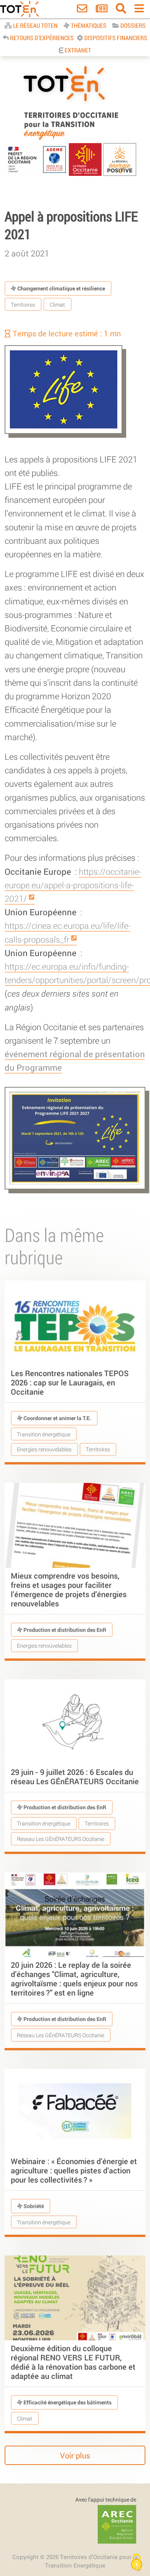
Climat (57, 304)
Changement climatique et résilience (61, 288)
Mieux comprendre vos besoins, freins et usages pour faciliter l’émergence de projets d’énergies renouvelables (69, 1589)
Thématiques (88, 25)
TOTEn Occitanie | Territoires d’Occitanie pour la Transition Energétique (71, 140)
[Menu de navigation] (139, 10)
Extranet (77, 50)
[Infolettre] (102, 10)
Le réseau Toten (35, 25)
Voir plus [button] (75, 2456)
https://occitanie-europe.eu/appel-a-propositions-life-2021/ (73, 885)
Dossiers (132, 25)
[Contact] (82, 10)
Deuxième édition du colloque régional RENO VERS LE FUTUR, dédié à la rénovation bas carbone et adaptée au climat (73, 2362)
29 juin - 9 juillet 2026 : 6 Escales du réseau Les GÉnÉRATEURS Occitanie (75, 1776)
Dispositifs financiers (115, 38)
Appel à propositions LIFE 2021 (71, 225)
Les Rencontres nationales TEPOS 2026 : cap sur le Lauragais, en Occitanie (70, 1382)
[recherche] (121, 10)
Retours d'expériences (41, 38)
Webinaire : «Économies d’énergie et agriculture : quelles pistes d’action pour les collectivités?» (74, 2170)
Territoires (23, 304)
